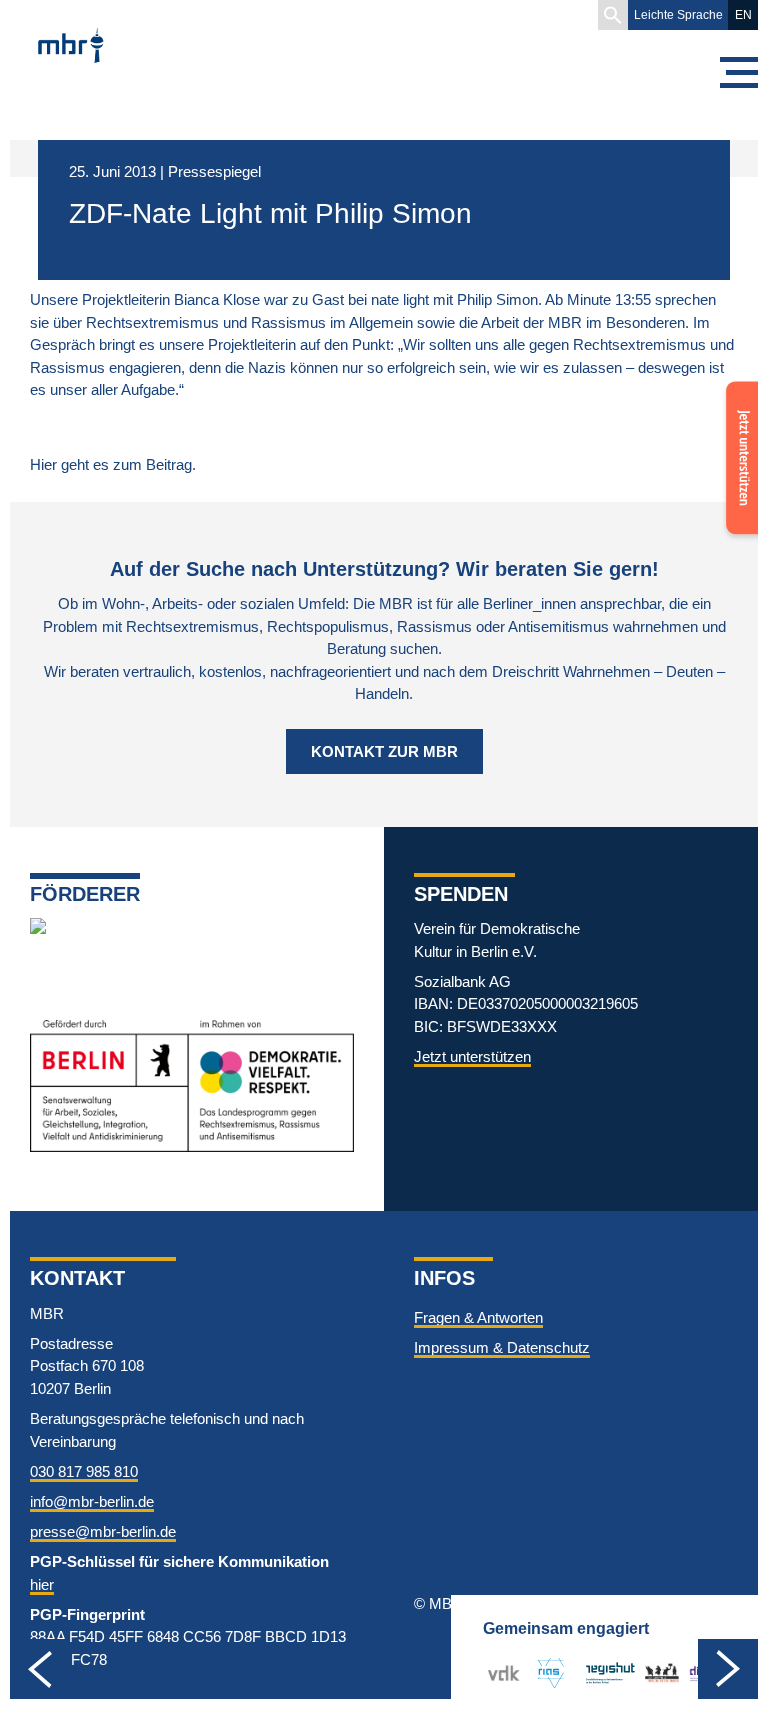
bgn (657, 1672)
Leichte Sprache (678, 15)
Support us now (738, 420)
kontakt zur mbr (384, 751)
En (743, 15)
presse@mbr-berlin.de (103, 1531)
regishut (610, 1672)
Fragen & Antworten (478, 1317)
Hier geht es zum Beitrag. (113, 464)
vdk (500, 1672)
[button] (613, 15)
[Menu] (738, 72)
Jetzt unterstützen (472, 1056)
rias (543, 1672)
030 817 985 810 (84, 1471)
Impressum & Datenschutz (502, 1347)
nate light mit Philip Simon (454, 299)
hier (42, 1584)
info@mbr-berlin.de (92, 1501)
